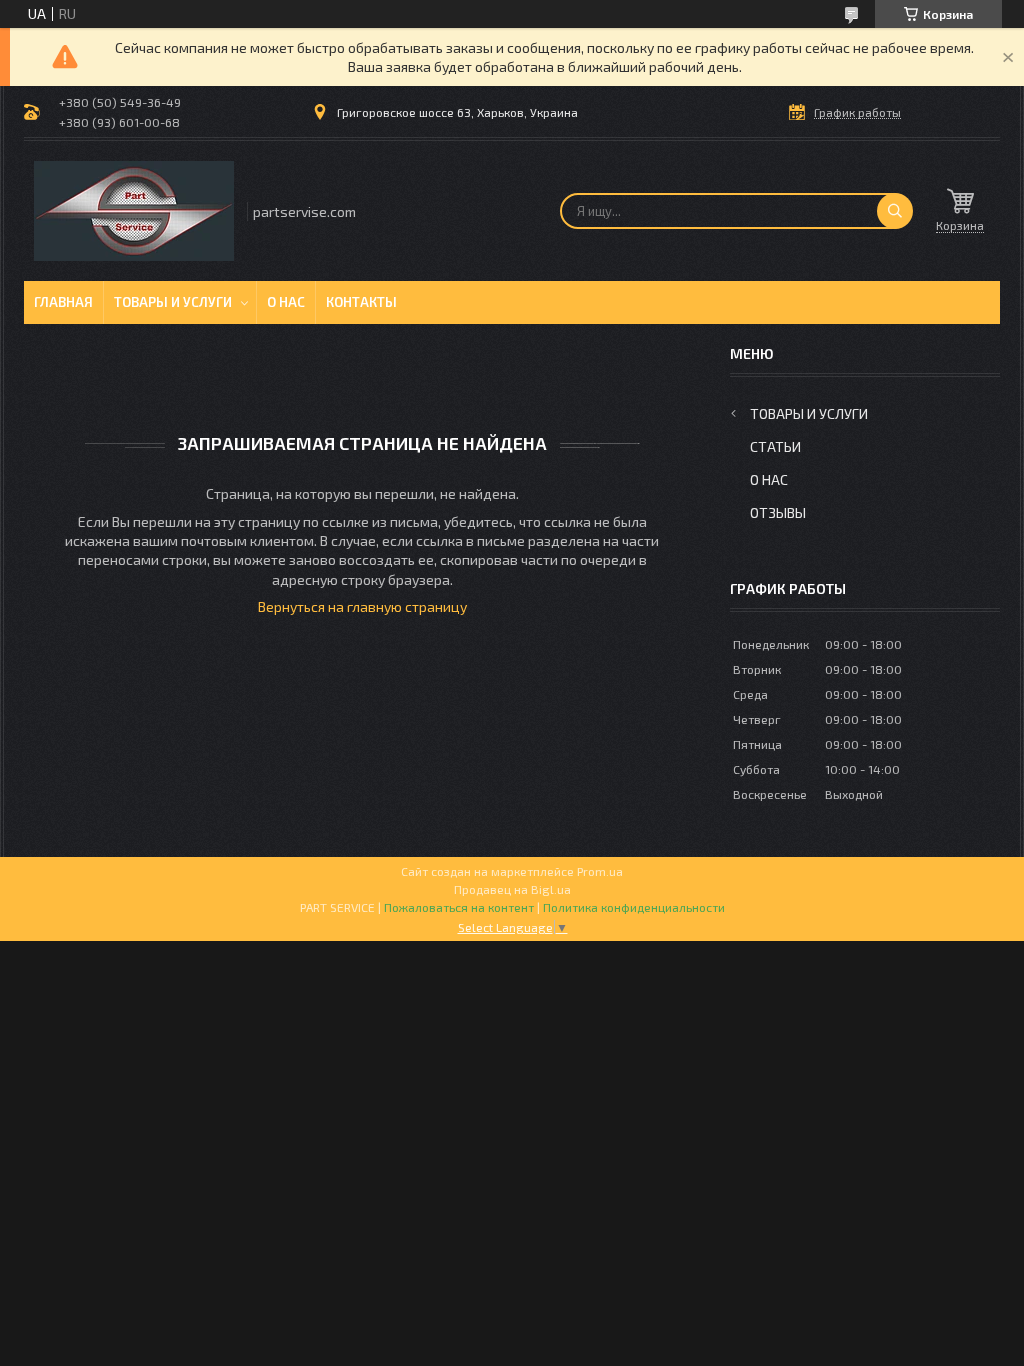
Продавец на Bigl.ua (512, 889)
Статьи (775, 446)
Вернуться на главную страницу (362, 606)
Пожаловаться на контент (459, 907)
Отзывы (778, 512)
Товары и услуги (173, 302)
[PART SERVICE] (134, 211)
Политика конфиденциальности (634, 907)
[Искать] (895, 211)
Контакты (361, 302)
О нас (286, 302)
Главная (63, 302)
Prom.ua (600, 871)
